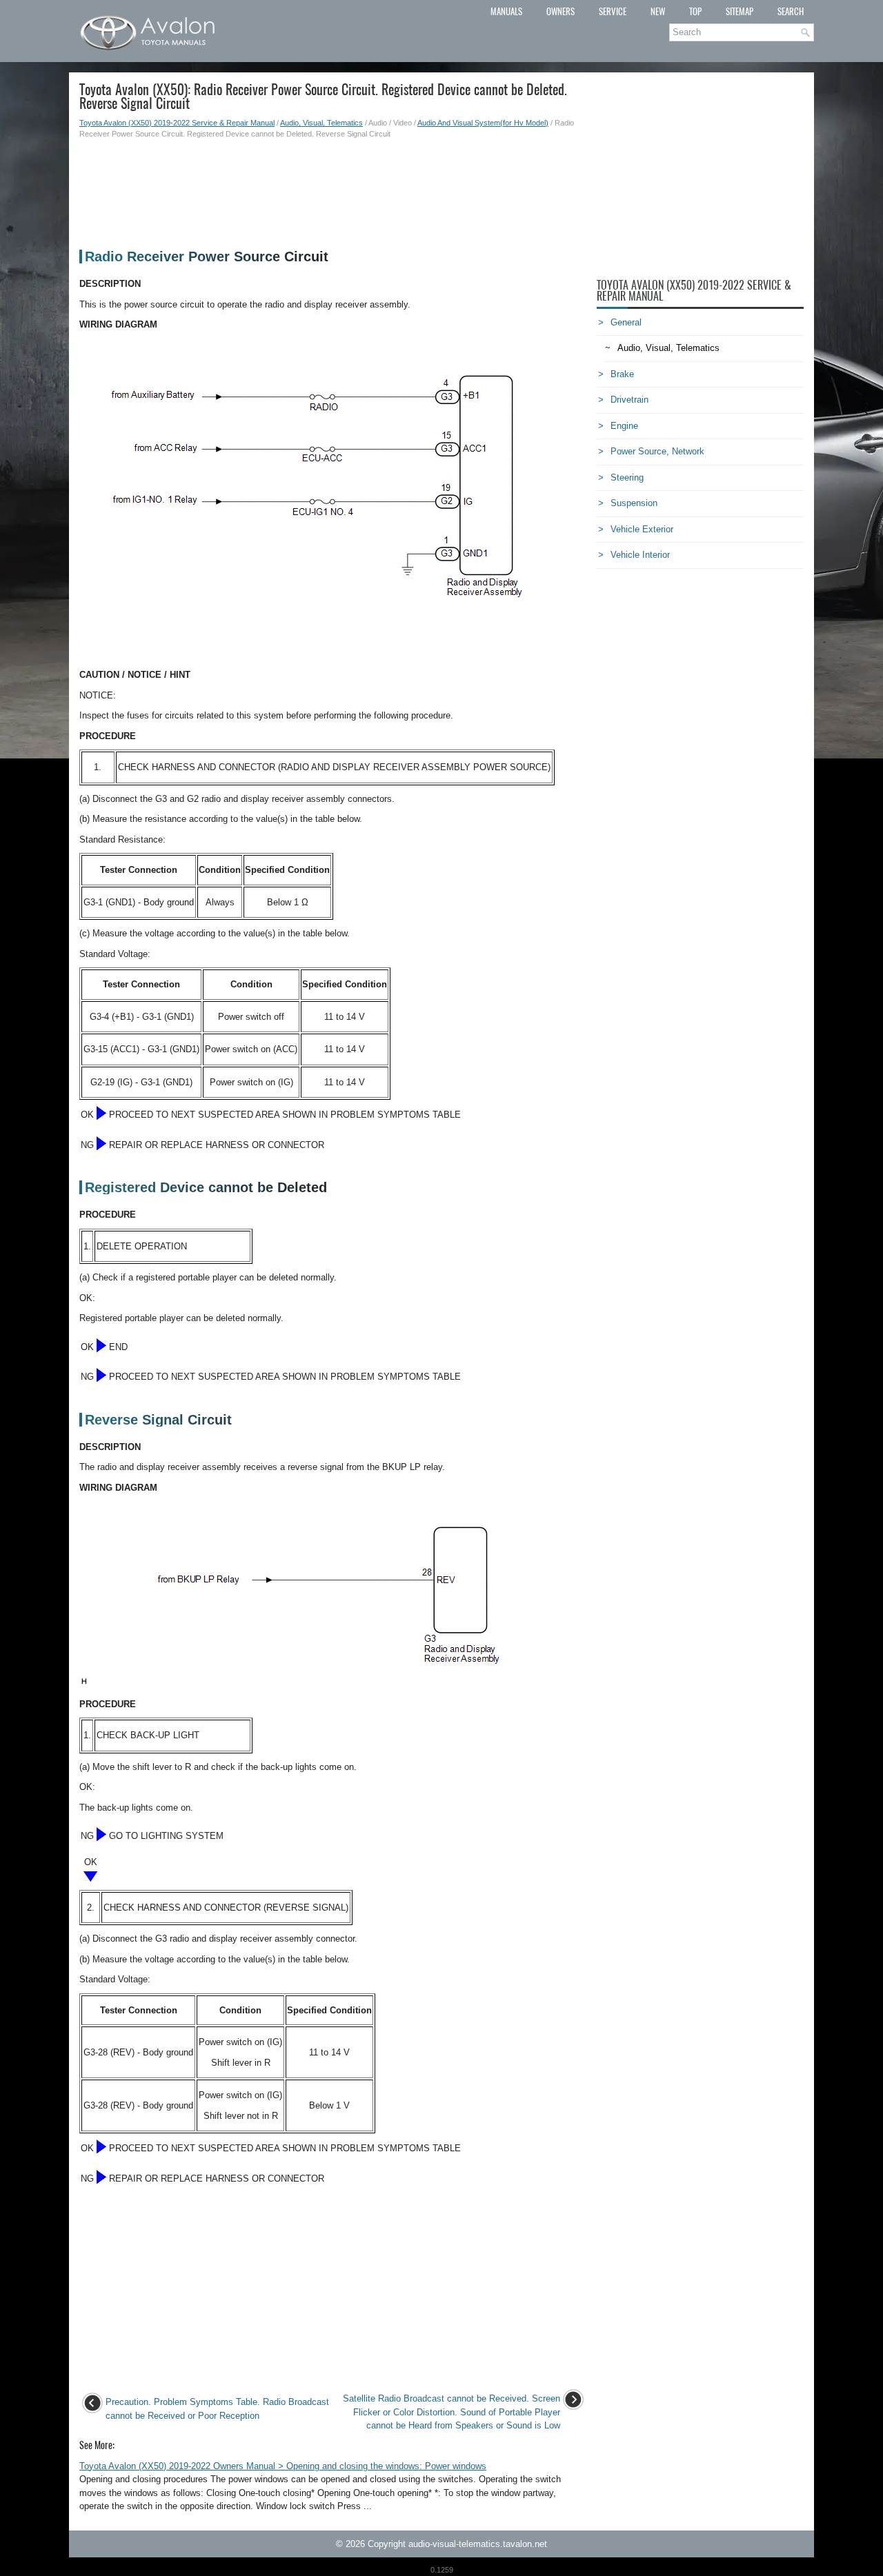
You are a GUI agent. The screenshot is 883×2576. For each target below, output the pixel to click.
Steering (627, 477)
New (658, 11)
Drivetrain (629, 400)
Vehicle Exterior (642, 529)
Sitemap (740, 11)
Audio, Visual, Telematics (321, 123)
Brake (622, 374)
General (626, 322)
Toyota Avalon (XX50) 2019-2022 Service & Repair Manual (177, 123)
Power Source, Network (657, 451)
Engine (624, 426)
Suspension (634, 503)
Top (695, 11)
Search (791, 11)
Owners (560, 11)
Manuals (506, 11)
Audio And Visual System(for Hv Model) (483, 123)
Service (613, 11)
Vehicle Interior (640, 555)
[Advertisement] (333, 188)
